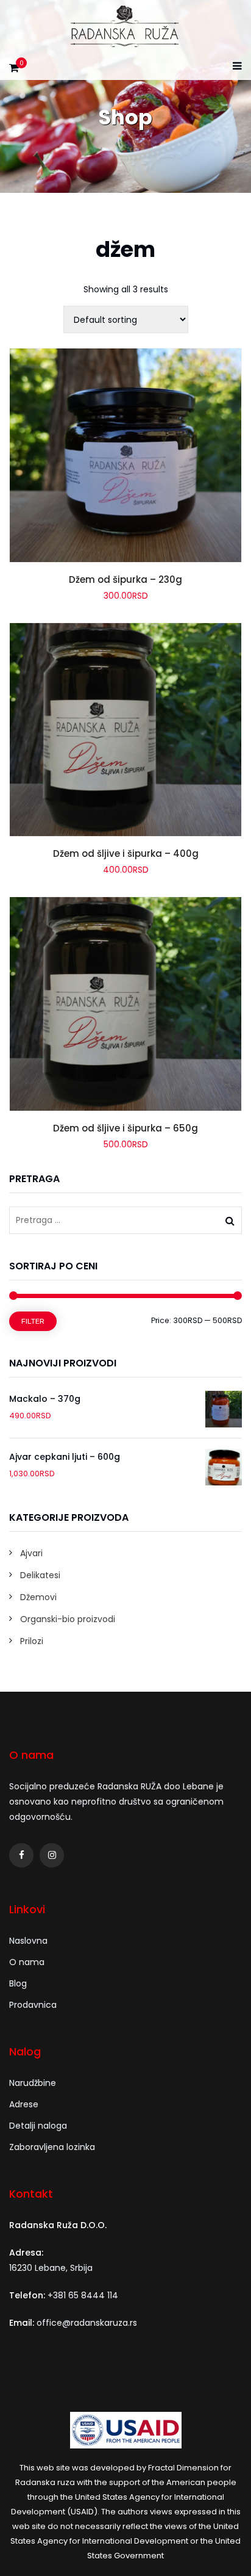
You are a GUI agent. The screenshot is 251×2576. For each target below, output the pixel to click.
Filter (33, 1321)
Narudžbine (33, 2083)
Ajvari (31, 1553)
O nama (27, 1962)
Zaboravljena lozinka (52, 2147)
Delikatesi (40, 1575)
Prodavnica (33, 2005)
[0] (14, 71)
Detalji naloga (38, 2126)
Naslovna (28, 1941)
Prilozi (32, 1641)
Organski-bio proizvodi (68, 1619)
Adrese (24, 2104)
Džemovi (38, 1597)
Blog (18, 1983)
